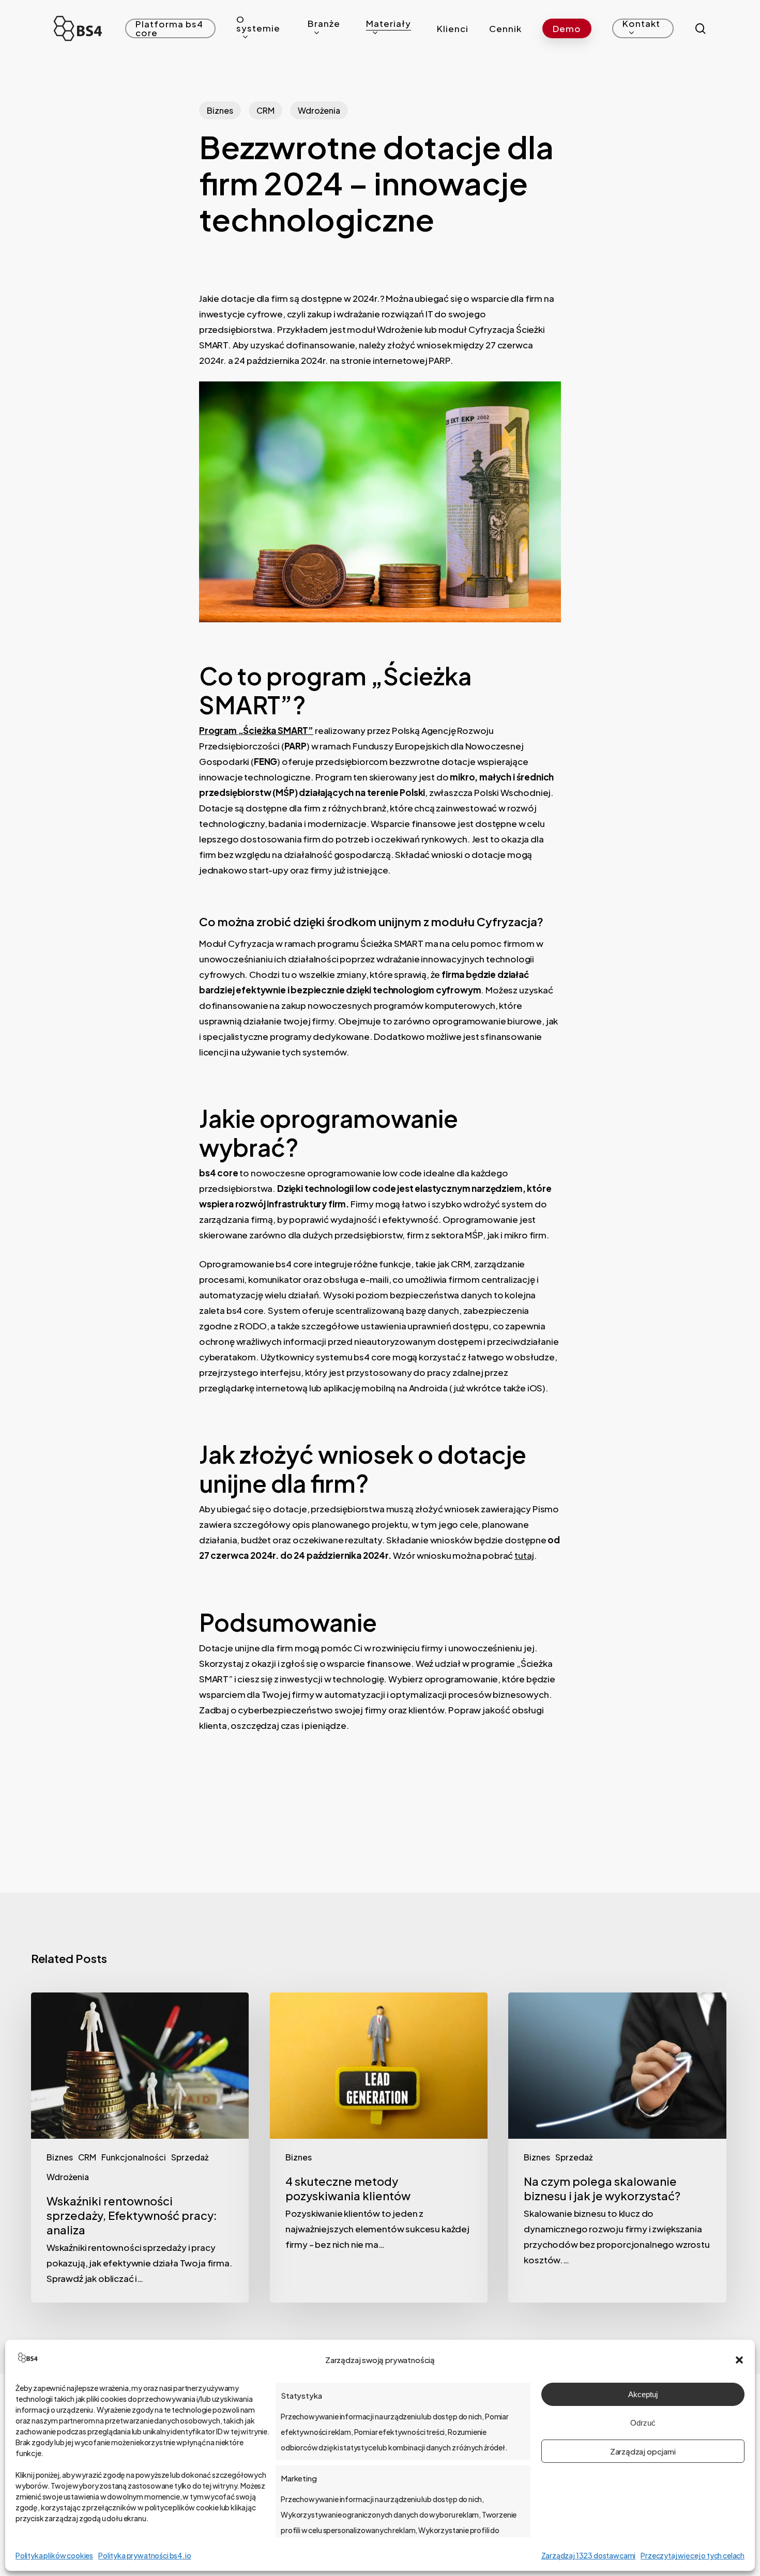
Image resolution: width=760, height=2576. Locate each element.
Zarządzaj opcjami (643, 2451)
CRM (265, 110)
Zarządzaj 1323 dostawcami (589, 2555)
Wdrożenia (319, 110)
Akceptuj (643, 2394)
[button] (739, 2360)
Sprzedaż (190, 2157)
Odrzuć (643, 2423)
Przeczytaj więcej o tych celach (693, 2555)
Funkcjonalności (134, 2157)
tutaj (524, 1555)
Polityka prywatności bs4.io (145, 2555)
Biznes (220, 110)
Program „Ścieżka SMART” (256, 730)
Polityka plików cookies (54, 2555)
